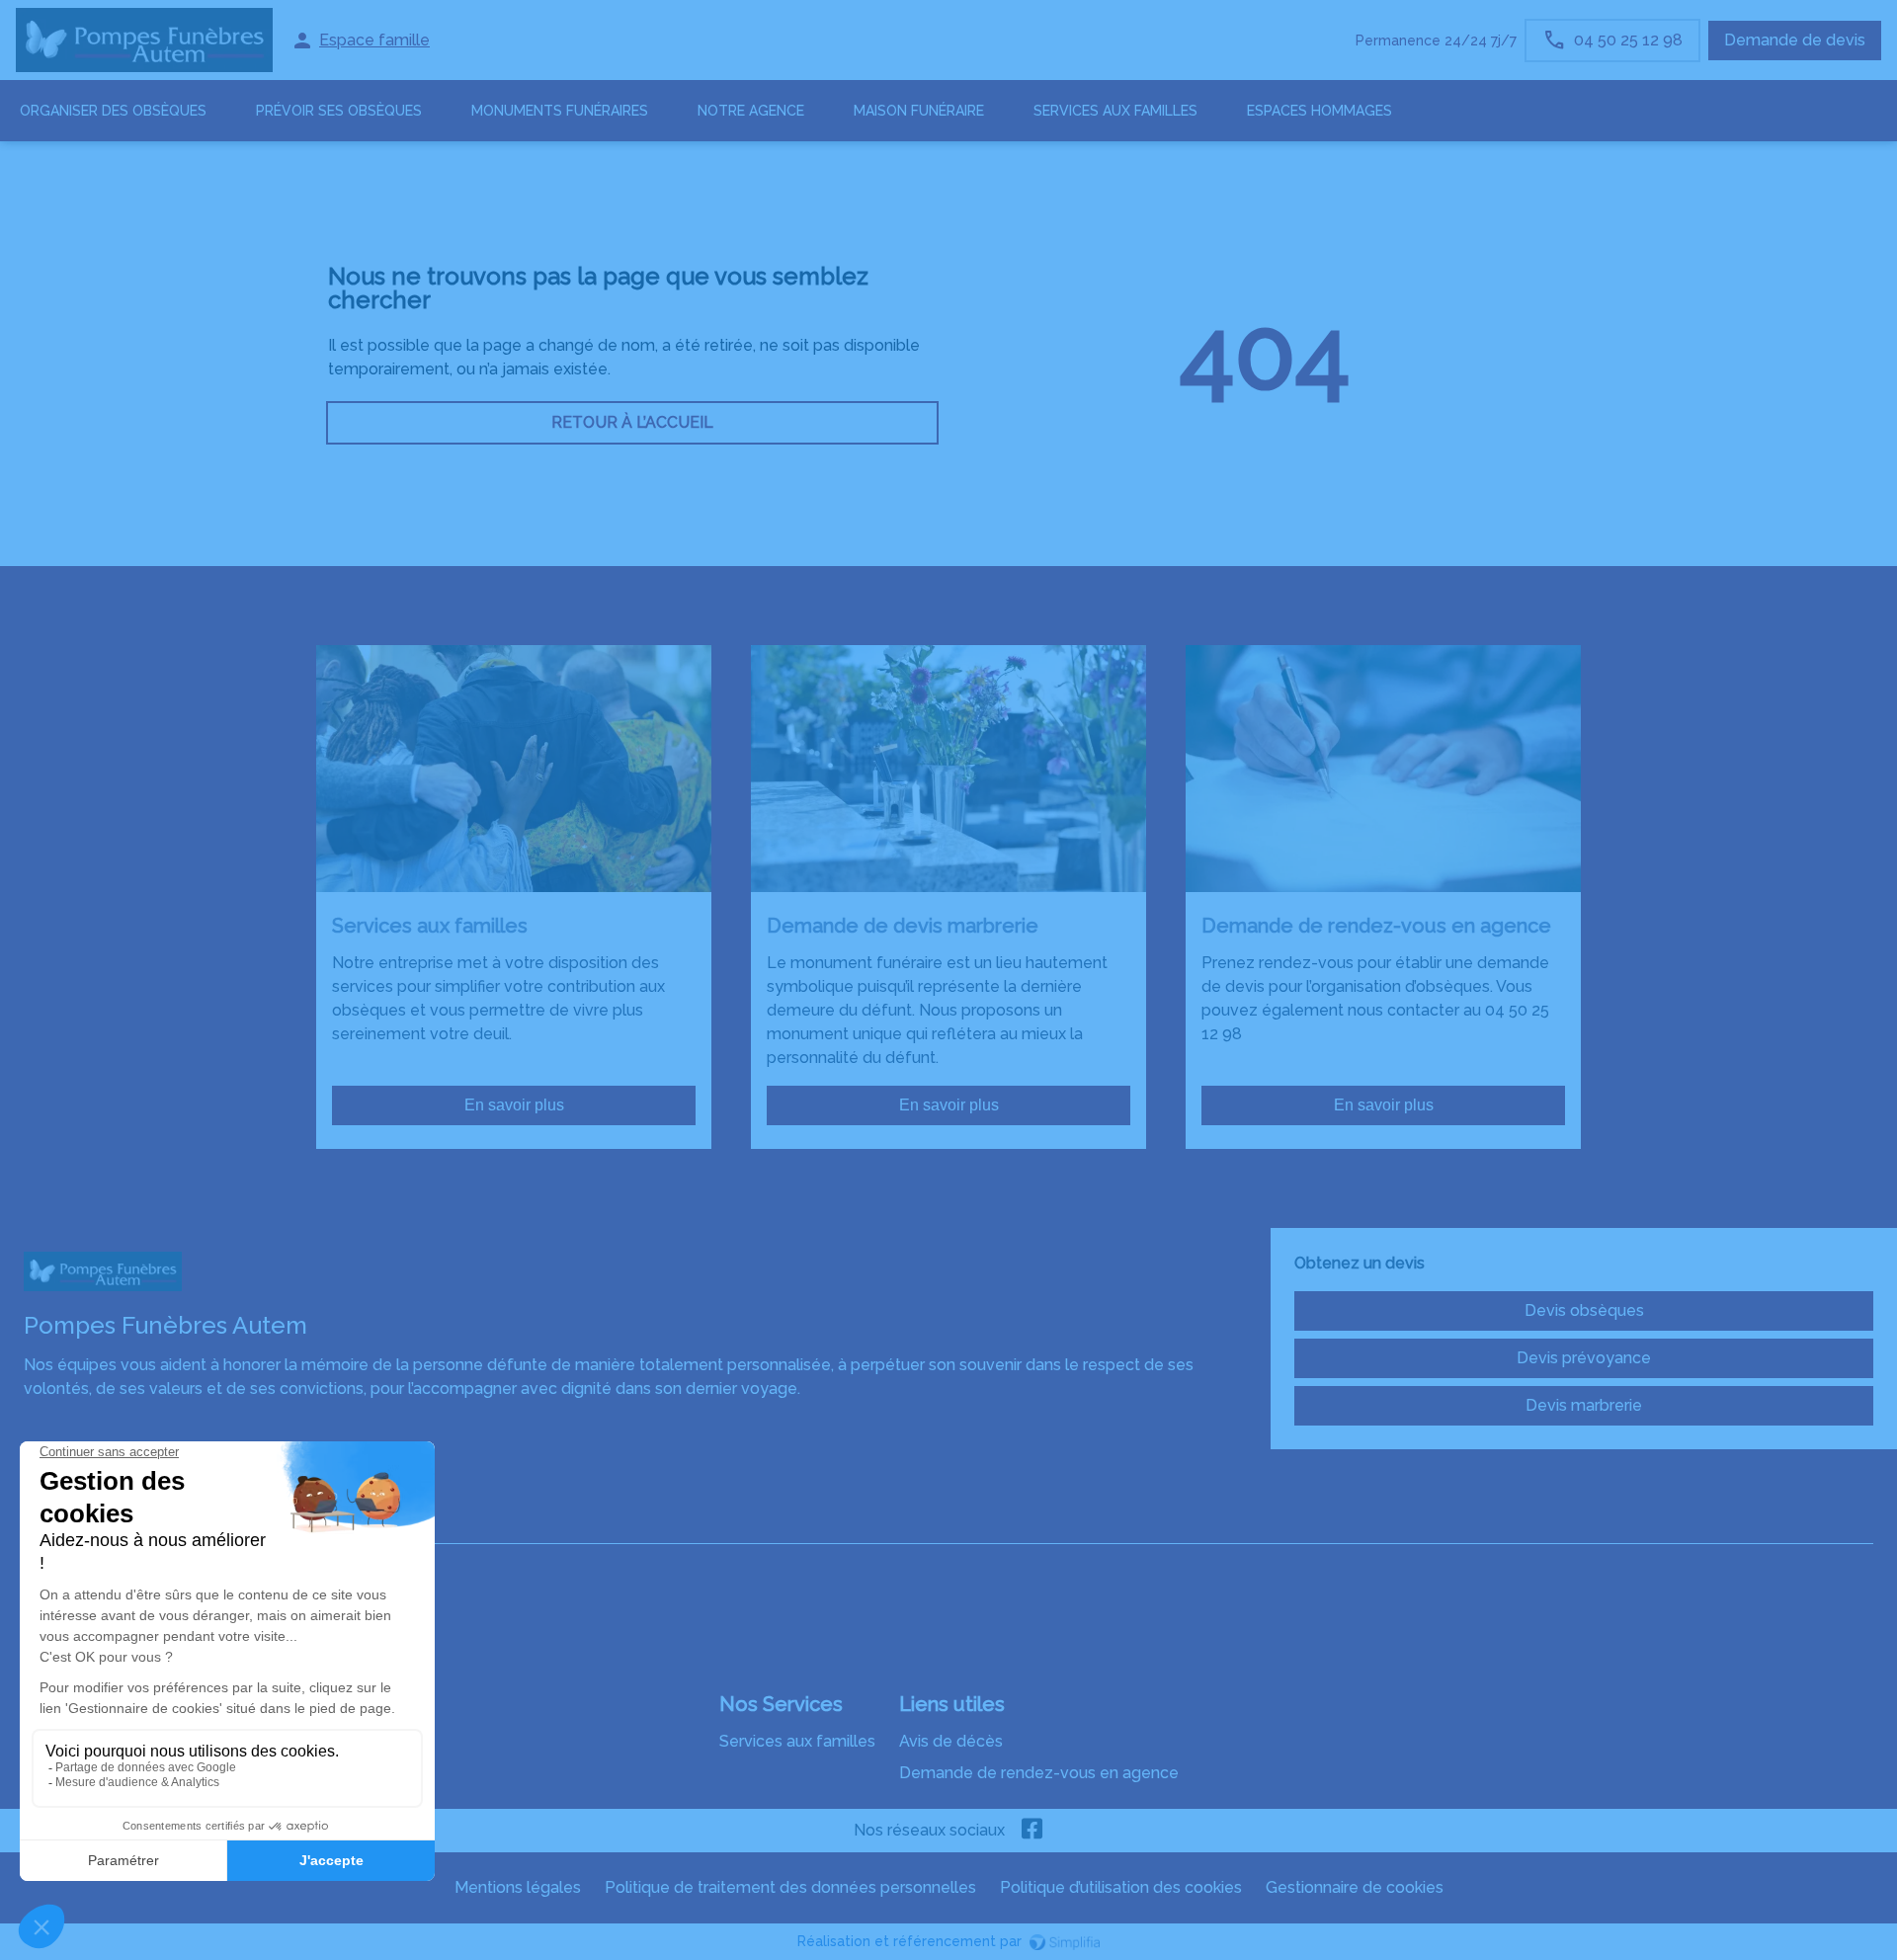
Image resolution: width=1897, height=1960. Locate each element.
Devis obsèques (1584, 1310)
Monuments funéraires (560, 111)
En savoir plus (514, 1105)
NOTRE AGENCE (751, 111)
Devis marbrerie (1584, 1405)
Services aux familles (797, 1741)
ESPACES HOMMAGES (1320, 111)
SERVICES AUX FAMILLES (1115, 111)
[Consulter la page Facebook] (1032, 1831)
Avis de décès (951, 1741)
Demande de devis (1795, 40)
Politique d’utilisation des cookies (1121, 1887)
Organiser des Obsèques (113, 111)
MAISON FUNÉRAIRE (919, 111)
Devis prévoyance (1584, 1358)
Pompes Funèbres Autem (119, 1524)
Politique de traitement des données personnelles (790, 1887)
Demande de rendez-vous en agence (1039, 1773)
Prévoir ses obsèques (339, 111)
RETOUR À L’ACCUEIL (632, 422)
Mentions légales (518, 1887)
